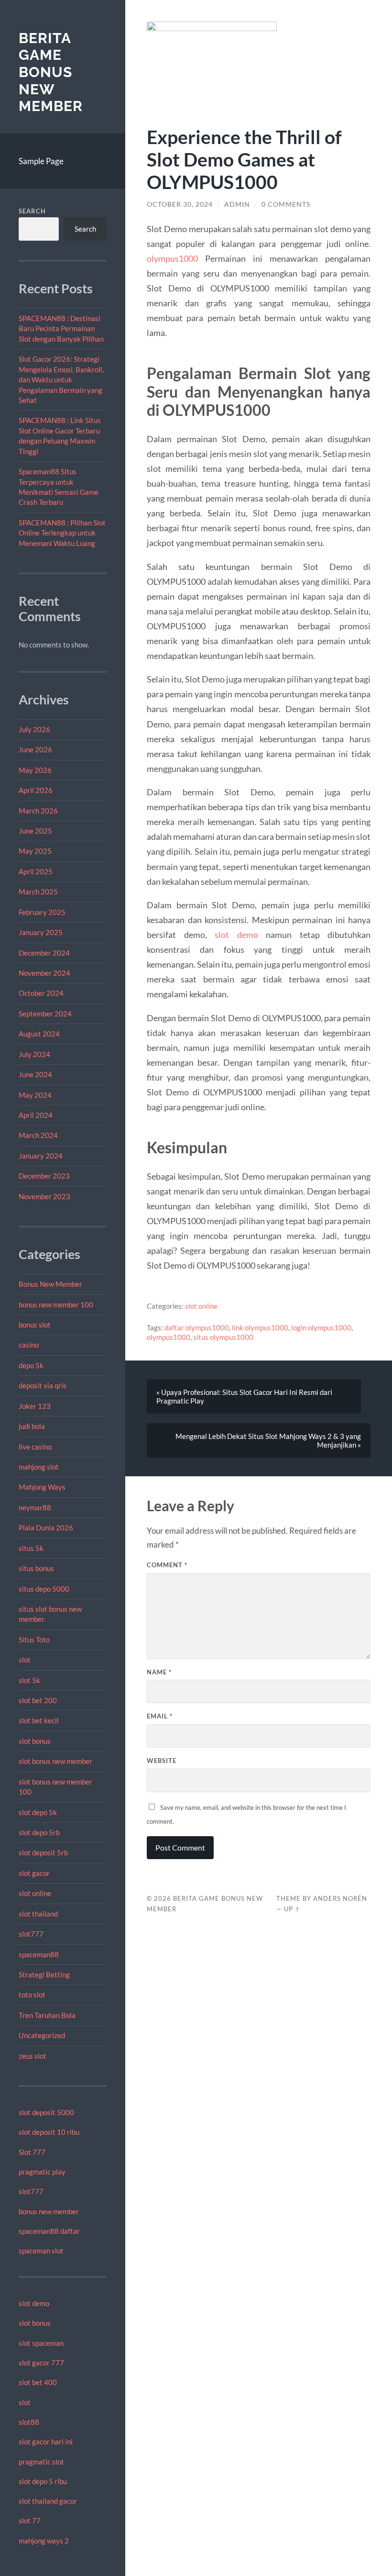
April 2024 (36, 1115)
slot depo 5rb (39, 1832)
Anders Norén (340, 1898)
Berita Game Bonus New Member (51, 72)
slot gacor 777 (41, 2363)
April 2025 (36, 871)
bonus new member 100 (56, 1305)
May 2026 (35, 770)
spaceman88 (39, 1954)
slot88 (29, 2422)
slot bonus (35, 1741)
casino (29, 1345)
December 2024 (44, 953)
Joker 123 (35, 1406)
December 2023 (44, 1176)
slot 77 (30, 2520)
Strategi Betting (44, 1974)
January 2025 (41, 932)
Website (162, 1761)
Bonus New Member (50, 1284)
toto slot (32, 1995)
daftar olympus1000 (197, 1327)
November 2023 (44, 1196)
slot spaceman (41, 2343)
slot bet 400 (38, 2382)
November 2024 (44, 973)
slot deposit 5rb (43, 1852)
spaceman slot (41, 2251)
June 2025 (35, 831)
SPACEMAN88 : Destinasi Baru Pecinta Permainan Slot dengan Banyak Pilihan (61, 329)
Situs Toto (34, 1639)
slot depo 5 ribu (43, 2481)
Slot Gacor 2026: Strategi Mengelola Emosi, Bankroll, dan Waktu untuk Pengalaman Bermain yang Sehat (61, 379)
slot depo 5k (38, 1812)
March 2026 (38, 811)
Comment (167, 1565)
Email (160, 1716)
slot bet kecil (39, 1720)
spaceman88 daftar (49, 2231)
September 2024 (45, 1014)
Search (32, 211)
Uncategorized (42, 2035)
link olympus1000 (260, 1327)
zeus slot (33, 2056)
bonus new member (49, 2211)
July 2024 (34, 1054)
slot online (35, 1893)
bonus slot (35, 1325)
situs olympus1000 (223, 1337)
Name (159, 1672)
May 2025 (35, 851)
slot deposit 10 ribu (49, 2132)
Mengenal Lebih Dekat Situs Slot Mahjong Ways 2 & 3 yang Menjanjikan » (268, 1440)
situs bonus (36, 1568)
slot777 (31, 1934)
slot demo (34, 2303)
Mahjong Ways (42, 1487)
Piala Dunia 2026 (46, 1528)
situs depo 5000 (44, 1589)
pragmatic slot (41, 2462)
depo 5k (31, 1365)
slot (25, 1660)
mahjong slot (39, 1467)
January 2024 (41, 1156)
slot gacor (34, 1873)
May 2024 (35, 1095)
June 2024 (35, 1074)
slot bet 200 (38, 1700)
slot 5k (29, 1680)
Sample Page (41, 161)
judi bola (32, 1426)
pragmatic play (42, 2172)
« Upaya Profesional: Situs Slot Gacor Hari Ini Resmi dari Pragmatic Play (244, 1396)
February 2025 (42, 912)
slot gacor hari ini (46, 2442)
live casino (35, 1447)
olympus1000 (172, 258)
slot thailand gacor (48, 2501)
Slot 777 (32, 2152)
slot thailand (38, 1914)
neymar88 (35, 1507)
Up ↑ (292, 1909)
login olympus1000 (321, 1327)
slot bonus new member (55, 1761)
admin (237, 204)
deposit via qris (43, 1385)
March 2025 (38, 892)
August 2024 (39, 1034)
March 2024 (38, 1135)
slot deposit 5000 (46, 2112)
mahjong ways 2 (44, 2541)
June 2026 (35, 749)
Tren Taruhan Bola (47, 2015)
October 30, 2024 (180, 204)
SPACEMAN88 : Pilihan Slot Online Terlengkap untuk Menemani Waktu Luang (62, 533)
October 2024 (41, 993)
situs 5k (31, 1548)
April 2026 (36, 790)
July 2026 (34, 729)
